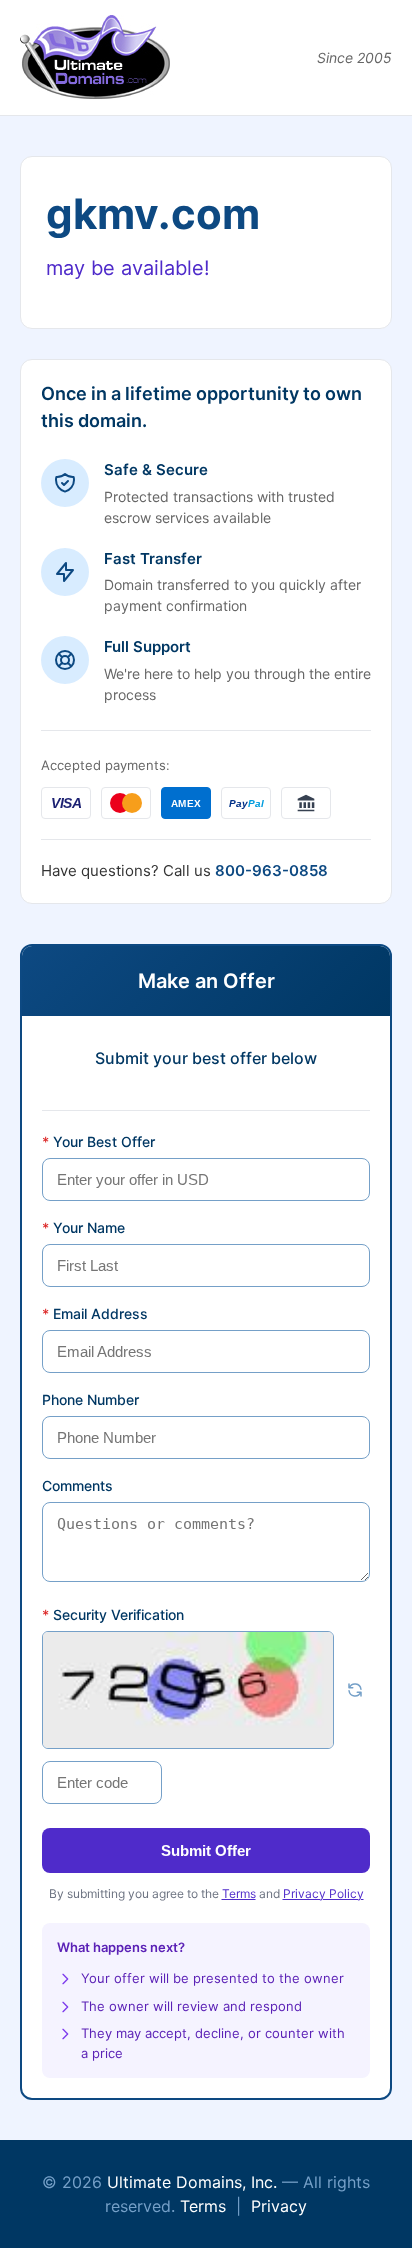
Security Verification (113, 1614)
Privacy (279, 2206)
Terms (239, 1893)
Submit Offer (206, 1850)
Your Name (83, 1227)
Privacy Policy (323, 1893)
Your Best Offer (98, 1141)
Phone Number (90, 1399)
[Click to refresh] (188, 1690)
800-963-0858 (271, 870)
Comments (77, 1485)
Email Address (95, 1313)
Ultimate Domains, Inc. (192, 2182)
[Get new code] (355, 1690)
